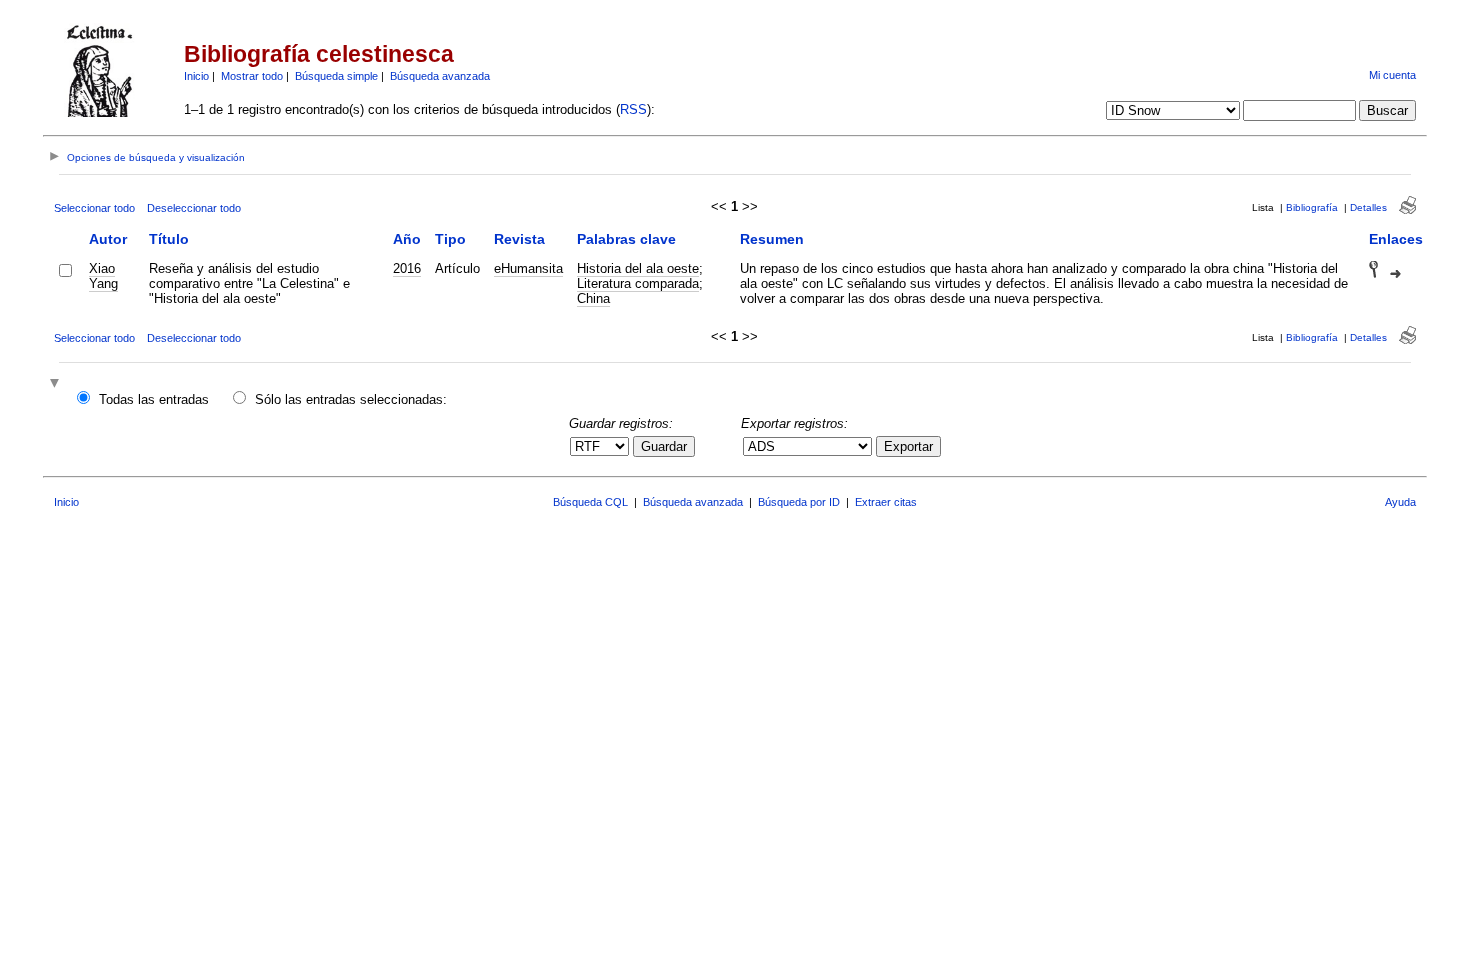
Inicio (196, 76)
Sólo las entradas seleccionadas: (351, 399)
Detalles (1368, 207)
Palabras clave (626, 239)
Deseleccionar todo (194, 208)
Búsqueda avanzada (440, 76)
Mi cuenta (1392, 75)
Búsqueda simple (336, 76)
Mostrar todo (252, 76)
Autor (108, 239)
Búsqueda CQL (590, 502)
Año (407, 239)
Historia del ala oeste (638, 268)
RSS (633, 109)
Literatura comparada (638, 283)
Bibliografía (1312, 207)
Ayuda (1400, 502)
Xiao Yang (103, 276)
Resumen (772, 239)
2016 (407, 268)
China (593, 298)
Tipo (450, 239)
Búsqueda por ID (799, 502)
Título (169, 239)
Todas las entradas (154, 399)
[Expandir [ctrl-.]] (57, 384)
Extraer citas (886, 502)
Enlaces (1396, 239)
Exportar (908, 446)
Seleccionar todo (94, 208)
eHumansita (528, 268)
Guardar (664, 446)
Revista (519, 239)
